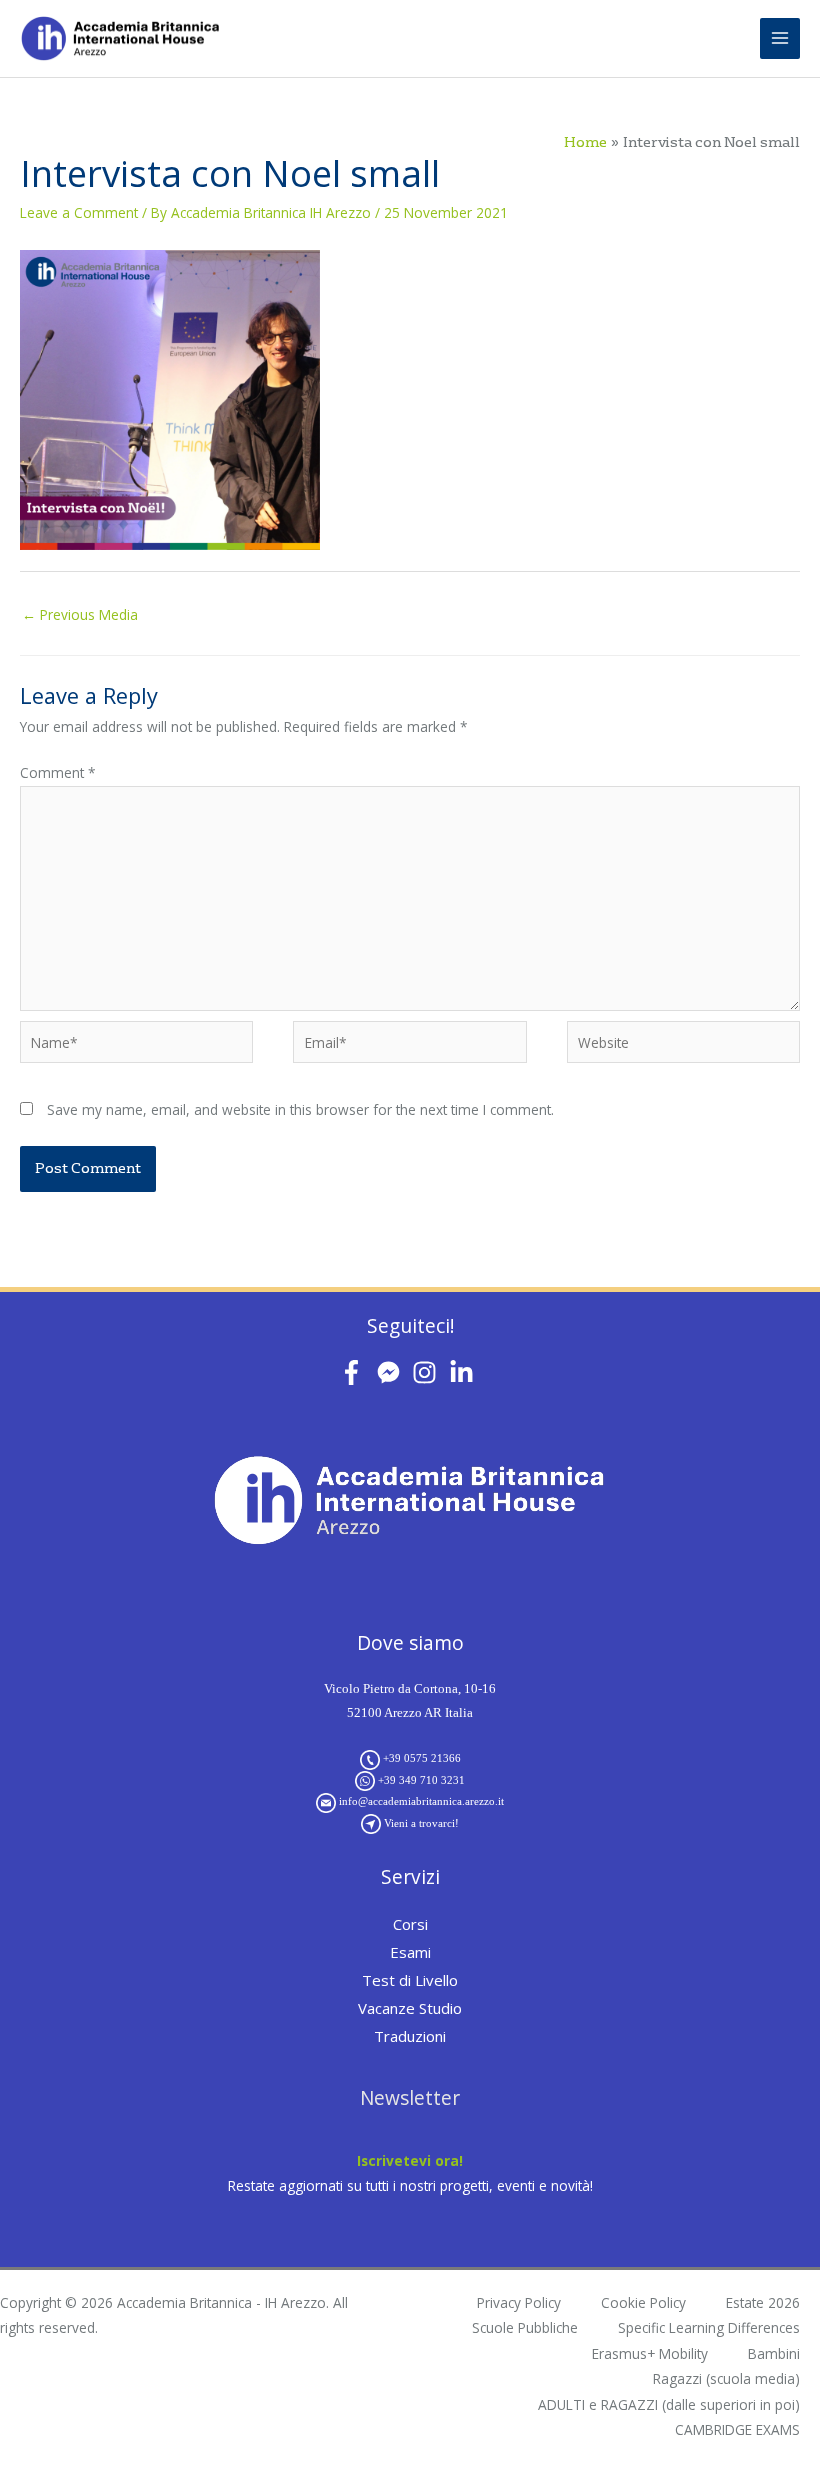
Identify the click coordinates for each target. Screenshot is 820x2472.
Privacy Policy (519, 2302)
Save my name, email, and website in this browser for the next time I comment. (300, 1109)
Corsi (410, 1924)
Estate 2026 (763, 2302)
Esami (410, 1952)
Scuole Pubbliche (525, 2327)
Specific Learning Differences (709, 2327)
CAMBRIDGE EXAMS (737, 2429)
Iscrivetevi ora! (410, 2160)
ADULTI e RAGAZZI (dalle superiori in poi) (669, 2404)
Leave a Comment (79, 212)
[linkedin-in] (465, 1372)
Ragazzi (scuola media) (726, 2378)
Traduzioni (410, 2036)
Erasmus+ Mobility (650, 2353)
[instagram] (428, 1372)
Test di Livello (410, 1980)
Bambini (774, 2353)
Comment (58, 772)
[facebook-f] (355, 1372)
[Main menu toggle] (780, 38)
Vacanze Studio (410, 2008)
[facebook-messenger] (392, 1372)
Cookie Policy (643, 2302)
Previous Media (80, 614)
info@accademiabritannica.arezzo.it (421, 1801)
